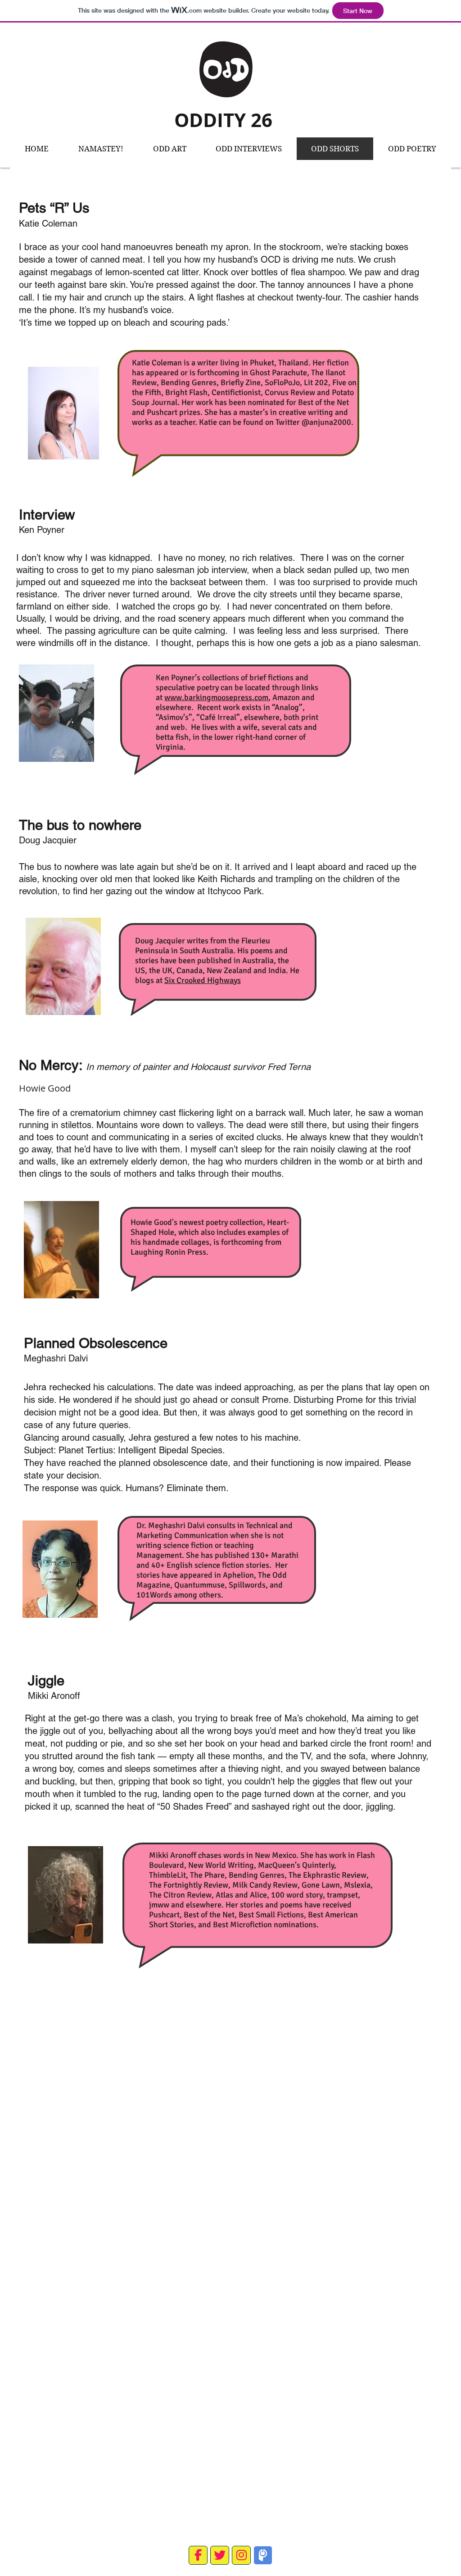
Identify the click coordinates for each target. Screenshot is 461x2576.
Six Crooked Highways (203, 980)
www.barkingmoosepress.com (216, 697)
